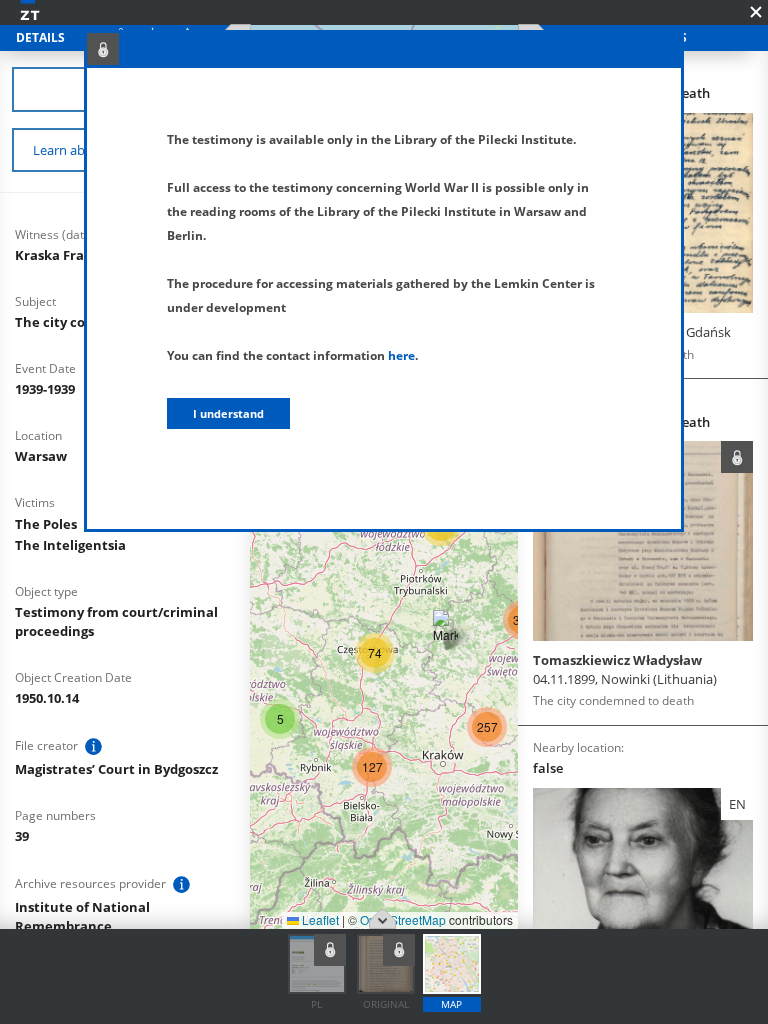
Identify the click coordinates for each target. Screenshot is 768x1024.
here (401, 355)
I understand (228, 413)
